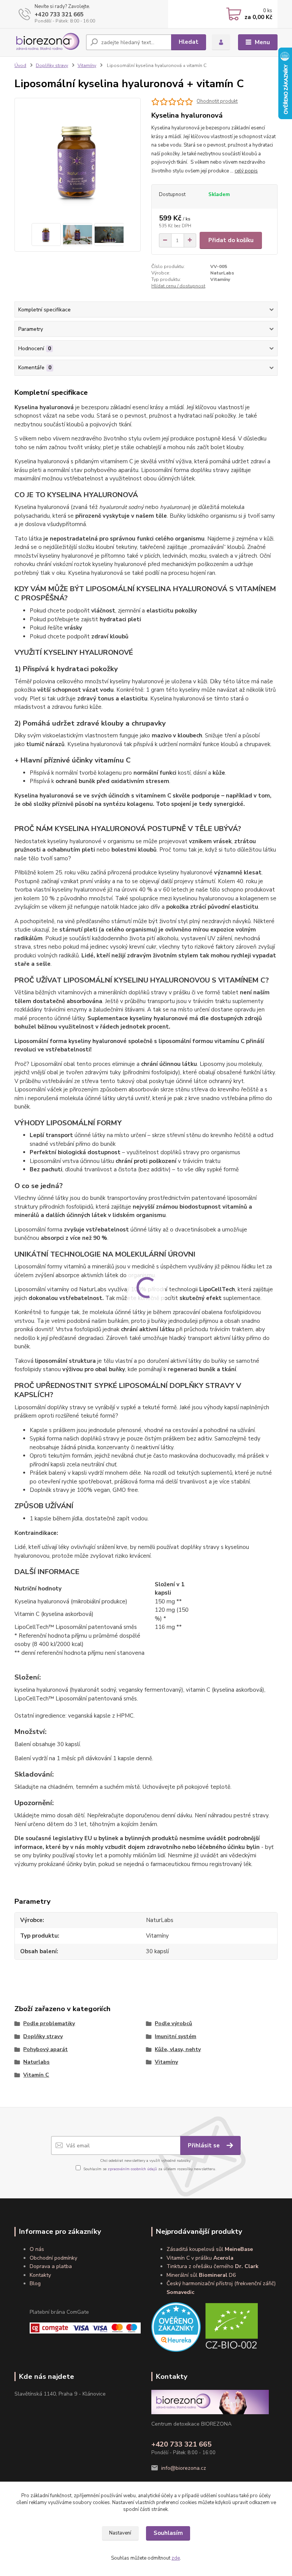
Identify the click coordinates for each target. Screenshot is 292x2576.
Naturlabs (36, 2062)
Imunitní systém (175, 2036)
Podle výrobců (173, 2023)
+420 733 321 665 (59, 14)
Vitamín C (36, 2075)
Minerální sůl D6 (201, 2275)
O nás (37, 2249)
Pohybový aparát (45, 2049)
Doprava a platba (51, 2266)
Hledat (189, 42)
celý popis (246, 171)
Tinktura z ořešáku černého (213, 2266)
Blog (35, 2283)
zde (176, 2558)
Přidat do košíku (231, 240)
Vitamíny (87, 65)
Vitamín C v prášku (200, 2258)
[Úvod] (47, 42)
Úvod (20, 65)
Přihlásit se (205, 2145)
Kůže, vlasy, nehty (178, 2049)
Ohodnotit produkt (217, 101)
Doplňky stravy (52, 65)
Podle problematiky (49, 2023)
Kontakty (40, 2275)
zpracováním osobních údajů (132, 2169)
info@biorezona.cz (184, 2468)
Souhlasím (168, 2533)
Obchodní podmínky (53, 2258)
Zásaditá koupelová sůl (210, 2249)
